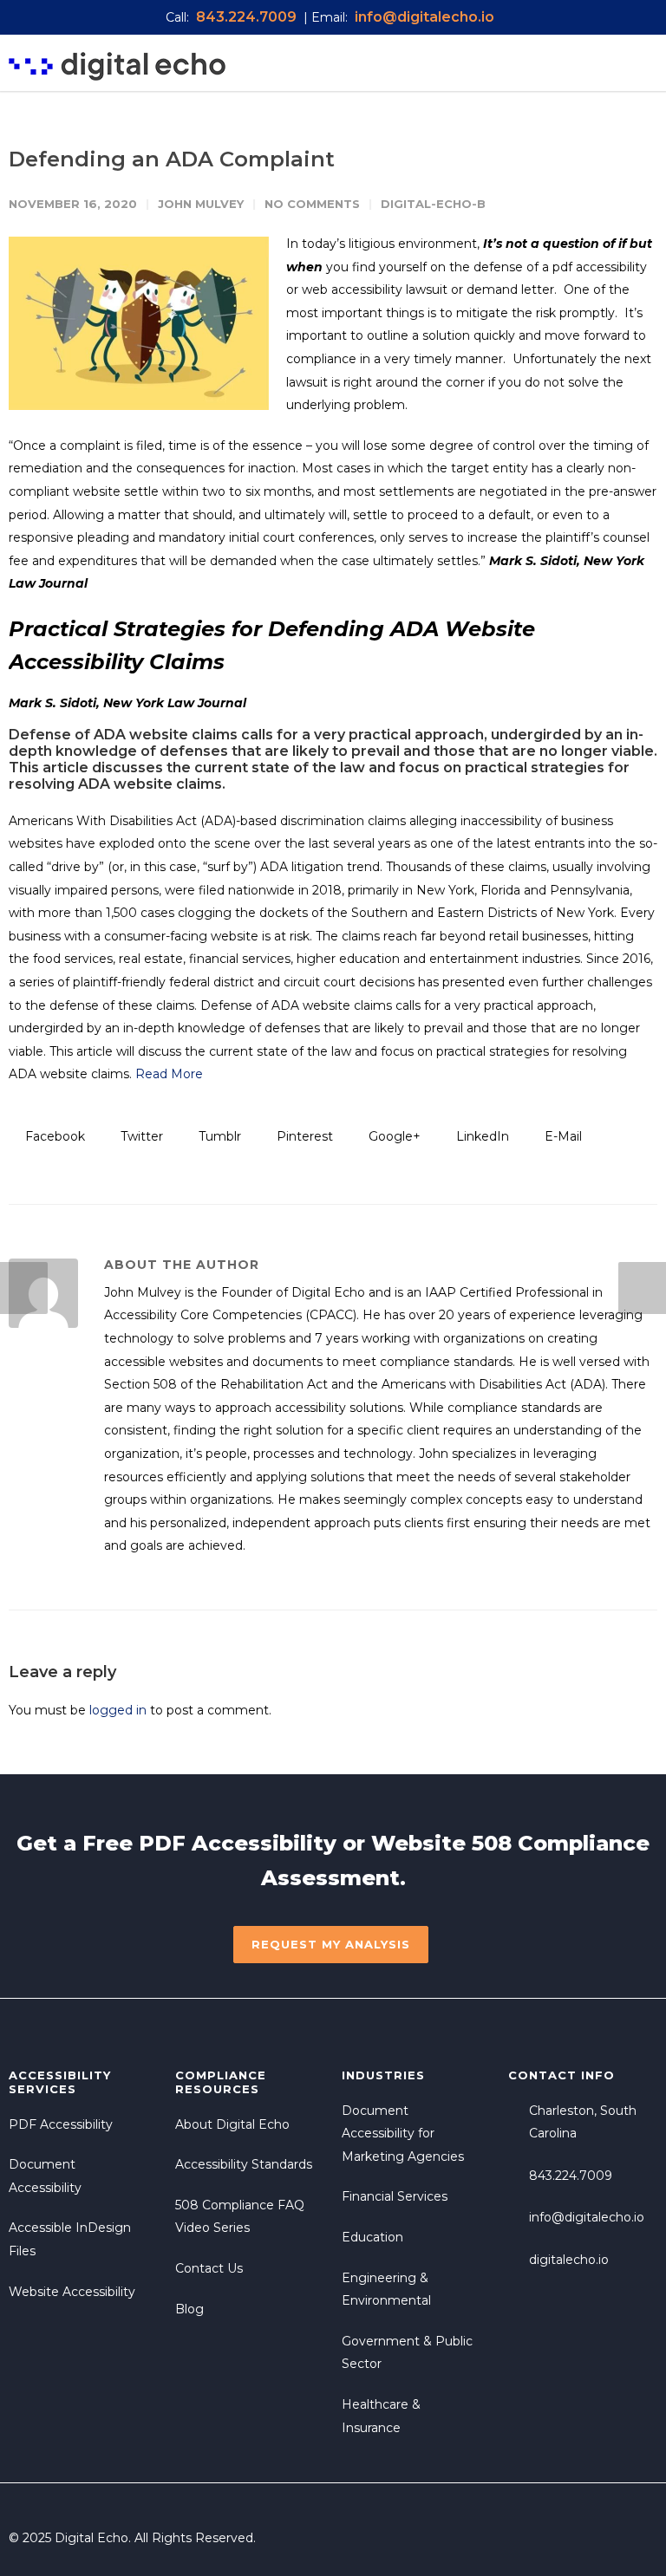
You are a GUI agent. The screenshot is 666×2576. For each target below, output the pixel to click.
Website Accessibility (72, 2292)
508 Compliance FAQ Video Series (240, 2217)
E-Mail (562, 1136)
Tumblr (218, 1136)
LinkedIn (481, 1136)
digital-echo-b (433, 204)
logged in (118, 1710)
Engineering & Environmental (386, 2290)
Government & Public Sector (407, 2353)
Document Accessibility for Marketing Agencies (403, 2134)
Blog (189, 2309)
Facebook (53, 1136)
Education (372, 2237)
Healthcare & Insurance (381, 2416)
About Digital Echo (232, 2124)
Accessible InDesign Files (70, 2239)
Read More (169, 1074)
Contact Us (209, 2268)
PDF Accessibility (238, 1843)
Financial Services (395, 2196)
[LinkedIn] (640, 2538)
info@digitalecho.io (587, 2217)
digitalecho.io (569, 2260)
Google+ (393, 1136)
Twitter (140, 1136)
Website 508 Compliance (510, 1843)
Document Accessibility (45, 2176)
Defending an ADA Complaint (172, 159)
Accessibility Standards (244, 2164)
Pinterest (303, 1136)
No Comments (312, 204)
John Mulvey (201, 204)
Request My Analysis (331, 1944)
